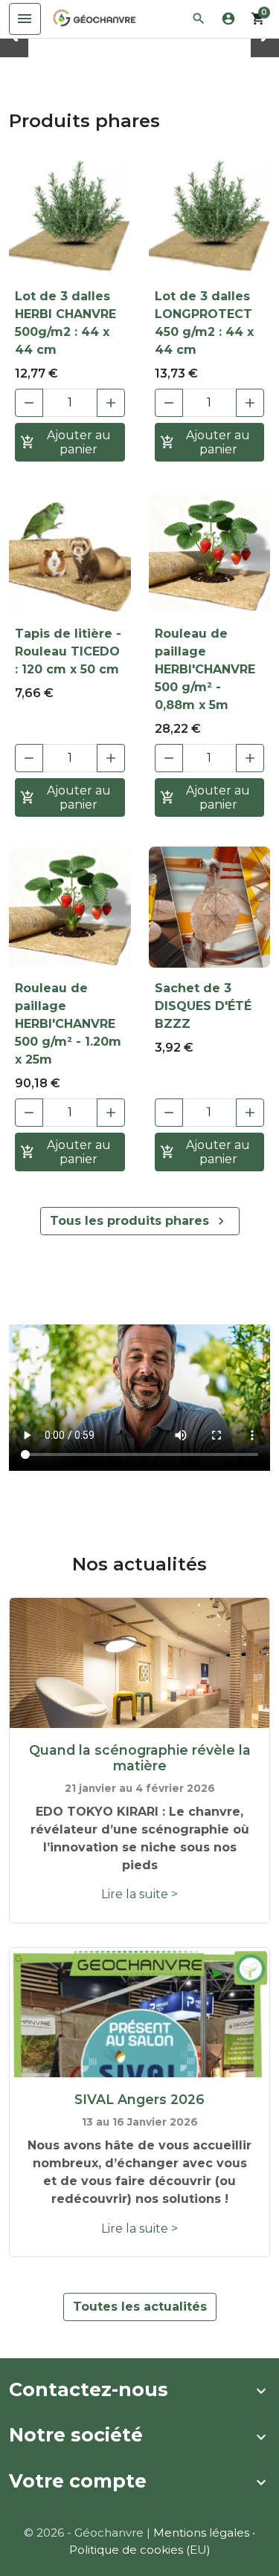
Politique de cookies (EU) (140, 2550)
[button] (199, 19)
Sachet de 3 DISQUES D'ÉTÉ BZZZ (203, 1006)
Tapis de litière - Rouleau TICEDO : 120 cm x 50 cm (68, 651)
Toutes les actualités (140, 2307)
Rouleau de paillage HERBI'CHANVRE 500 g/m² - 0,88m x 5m (205, 669)
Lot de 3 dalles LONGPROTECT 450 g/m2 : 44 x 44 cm (204, 323)
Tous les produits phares (139, 1221)
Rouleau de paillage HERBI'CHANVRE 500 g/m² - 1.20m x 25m (68, 1024)
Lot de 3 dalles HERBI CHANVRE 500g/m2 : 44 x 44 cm (65, 323)
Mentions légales (201, 2533)
